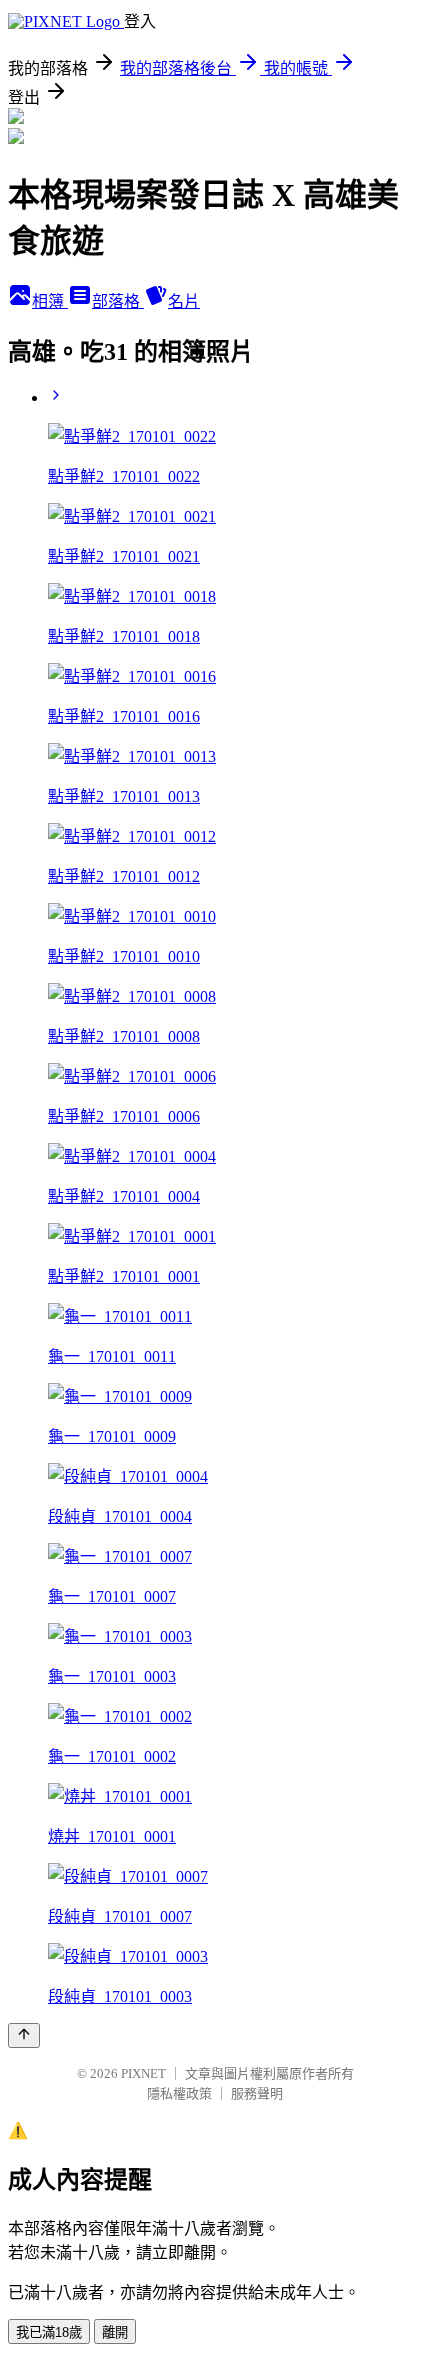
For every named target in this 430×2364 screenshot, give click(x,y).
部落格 (118, 301)
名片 (184, 301)
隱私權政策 (179, 2093)
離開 (115, 2332)
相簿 (50, 301)
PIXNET (143, 2073)
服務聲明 (257, 2093)
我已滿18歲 (49, 2332)
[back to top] (24, 2035)
